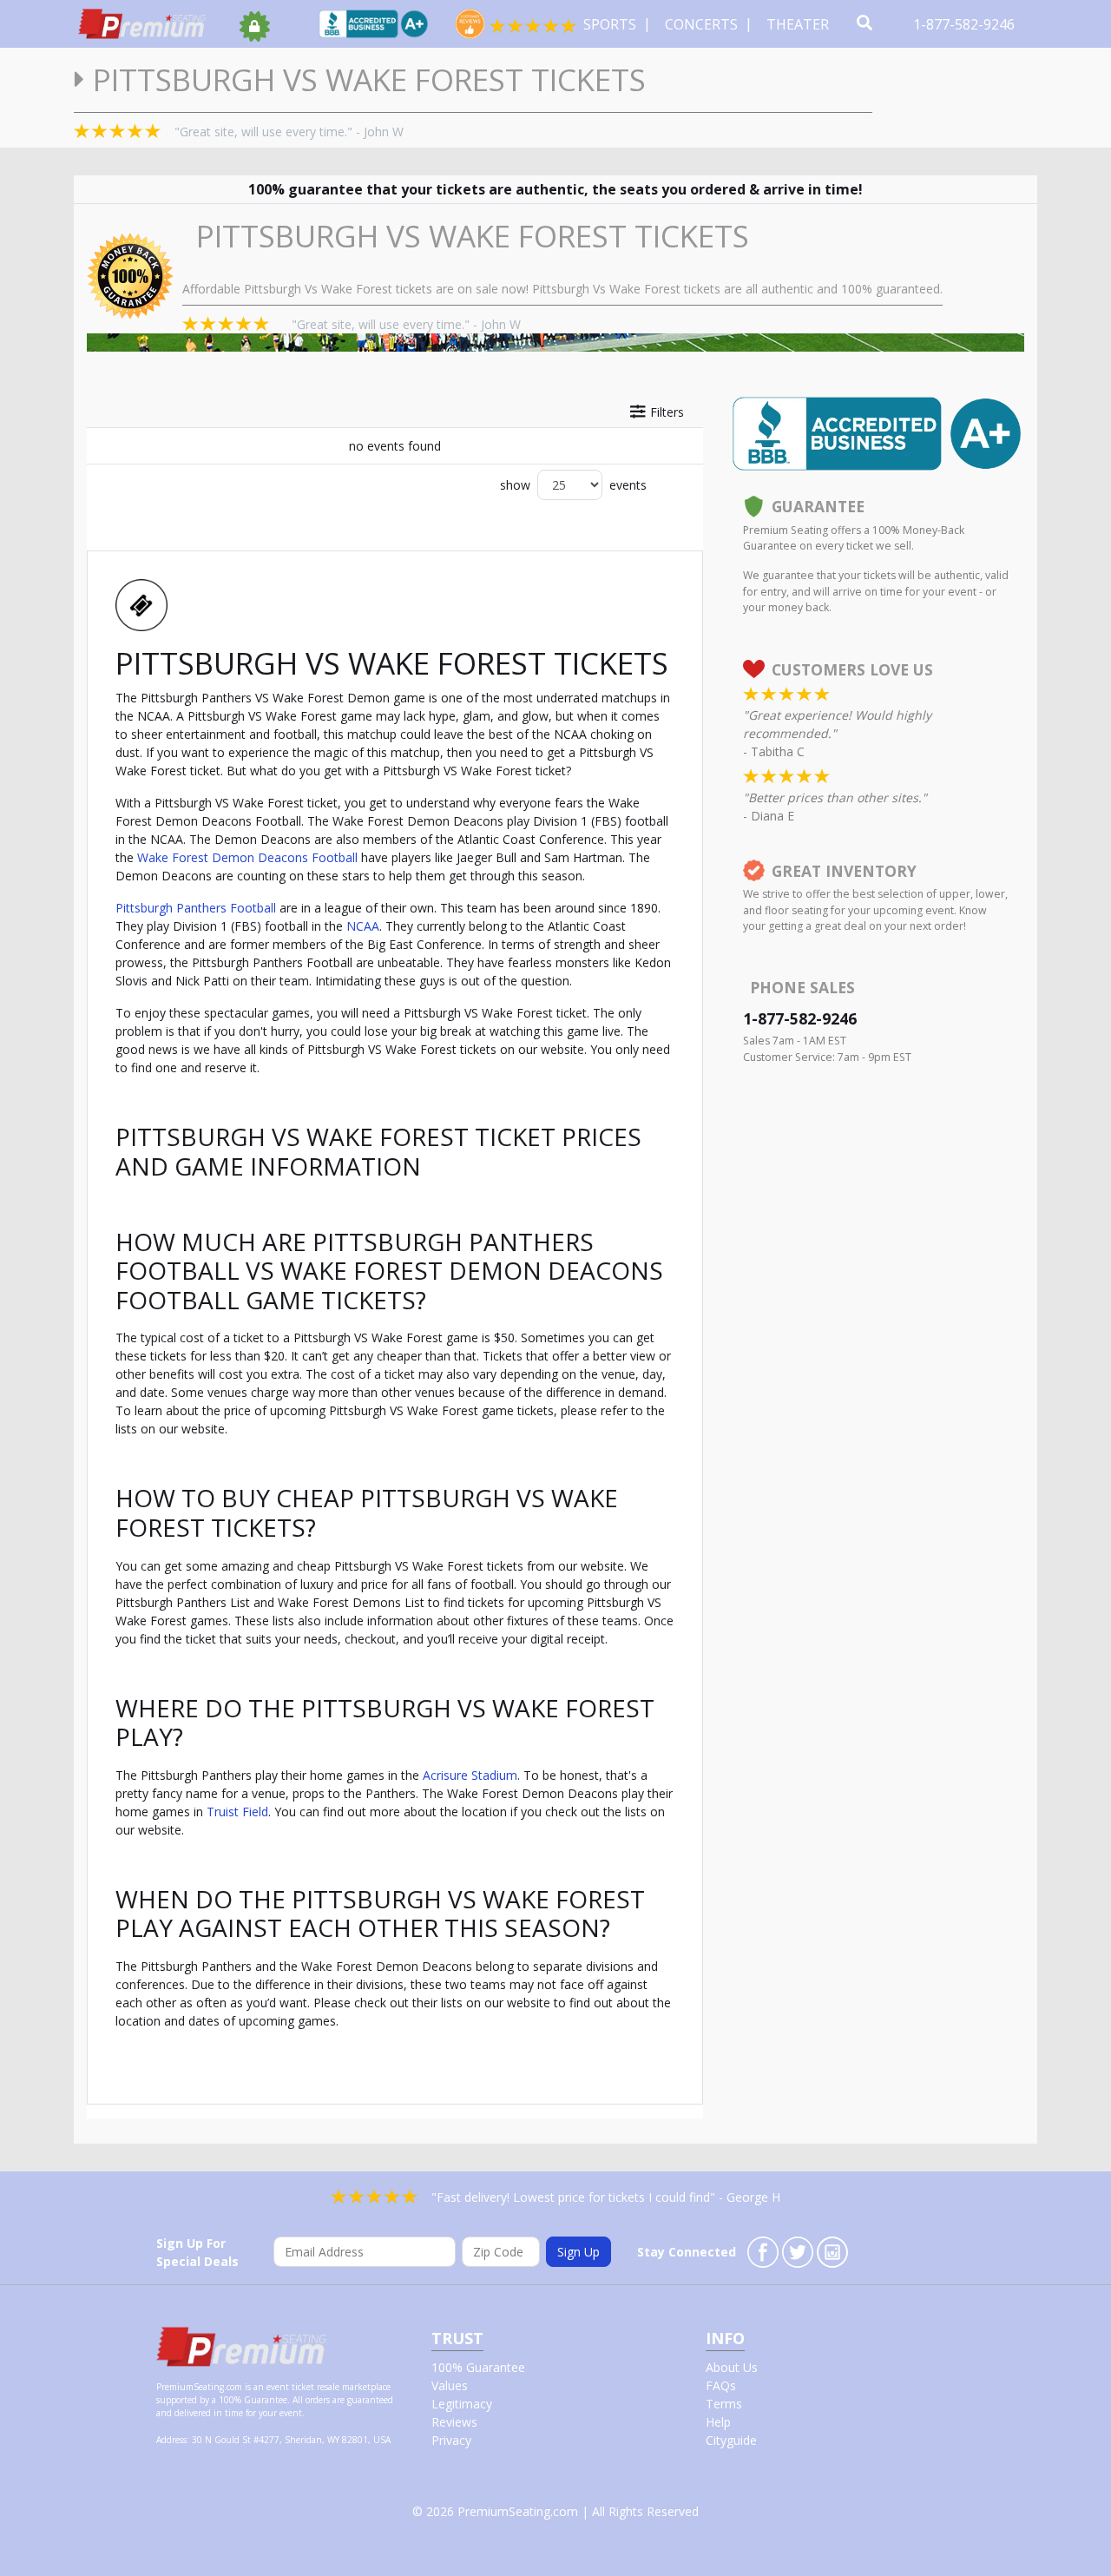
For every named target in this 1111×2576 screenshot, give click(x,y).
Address (171, 2440)
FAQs (721, 2385)
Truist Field (237, 1812)
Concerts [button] (703, 24)
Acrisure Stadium (470, 1775)
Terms (724, 2404)
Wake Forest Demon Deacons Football (247, 857)
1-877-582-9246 (966, 24)
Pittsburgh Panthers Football (196, 908)
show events (573, 485)
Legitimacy (462, 2404)
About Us (732, 2367)
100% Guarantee (478, 2367)
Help (718, 2422)
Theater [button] (799, 24)
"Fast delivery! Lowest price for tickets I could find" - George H (606, 2197)
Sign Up (579, 2252)
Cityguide (731, 2440)
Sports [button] (611, 24)
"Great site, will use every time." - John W (289, 132)
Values (450, 2385)
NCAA (363, 926)
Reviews (454, 2422)
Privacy (451, 2440)
